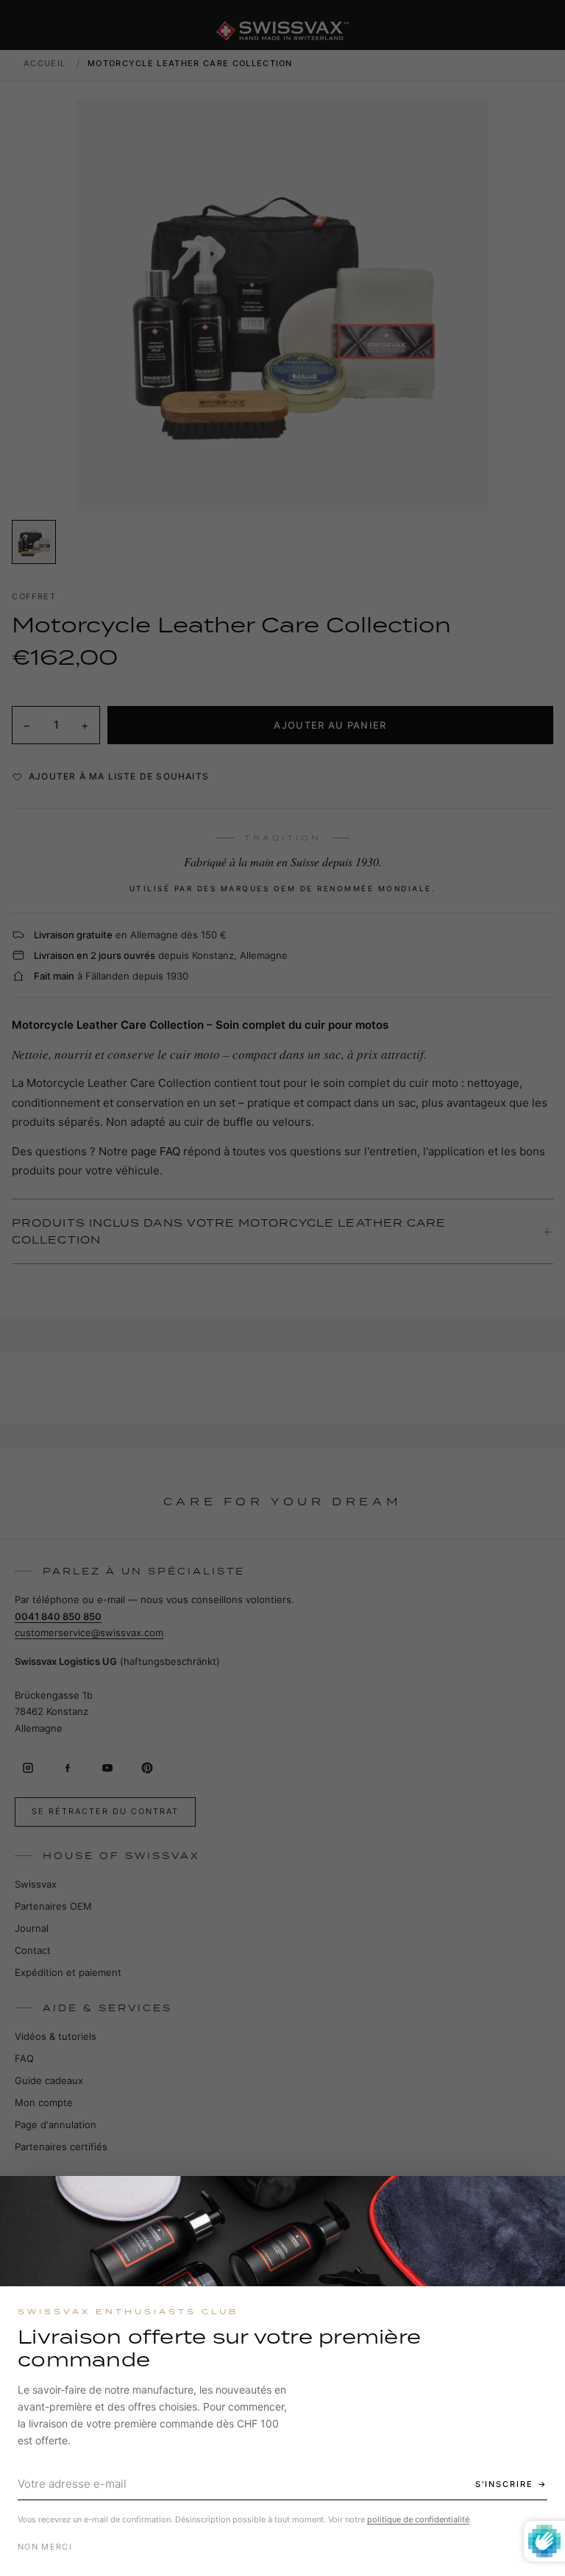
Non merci (45, 2547)
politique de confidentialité (418, 2519)
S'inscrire (504, 2484)
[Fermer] (541, 2200)
